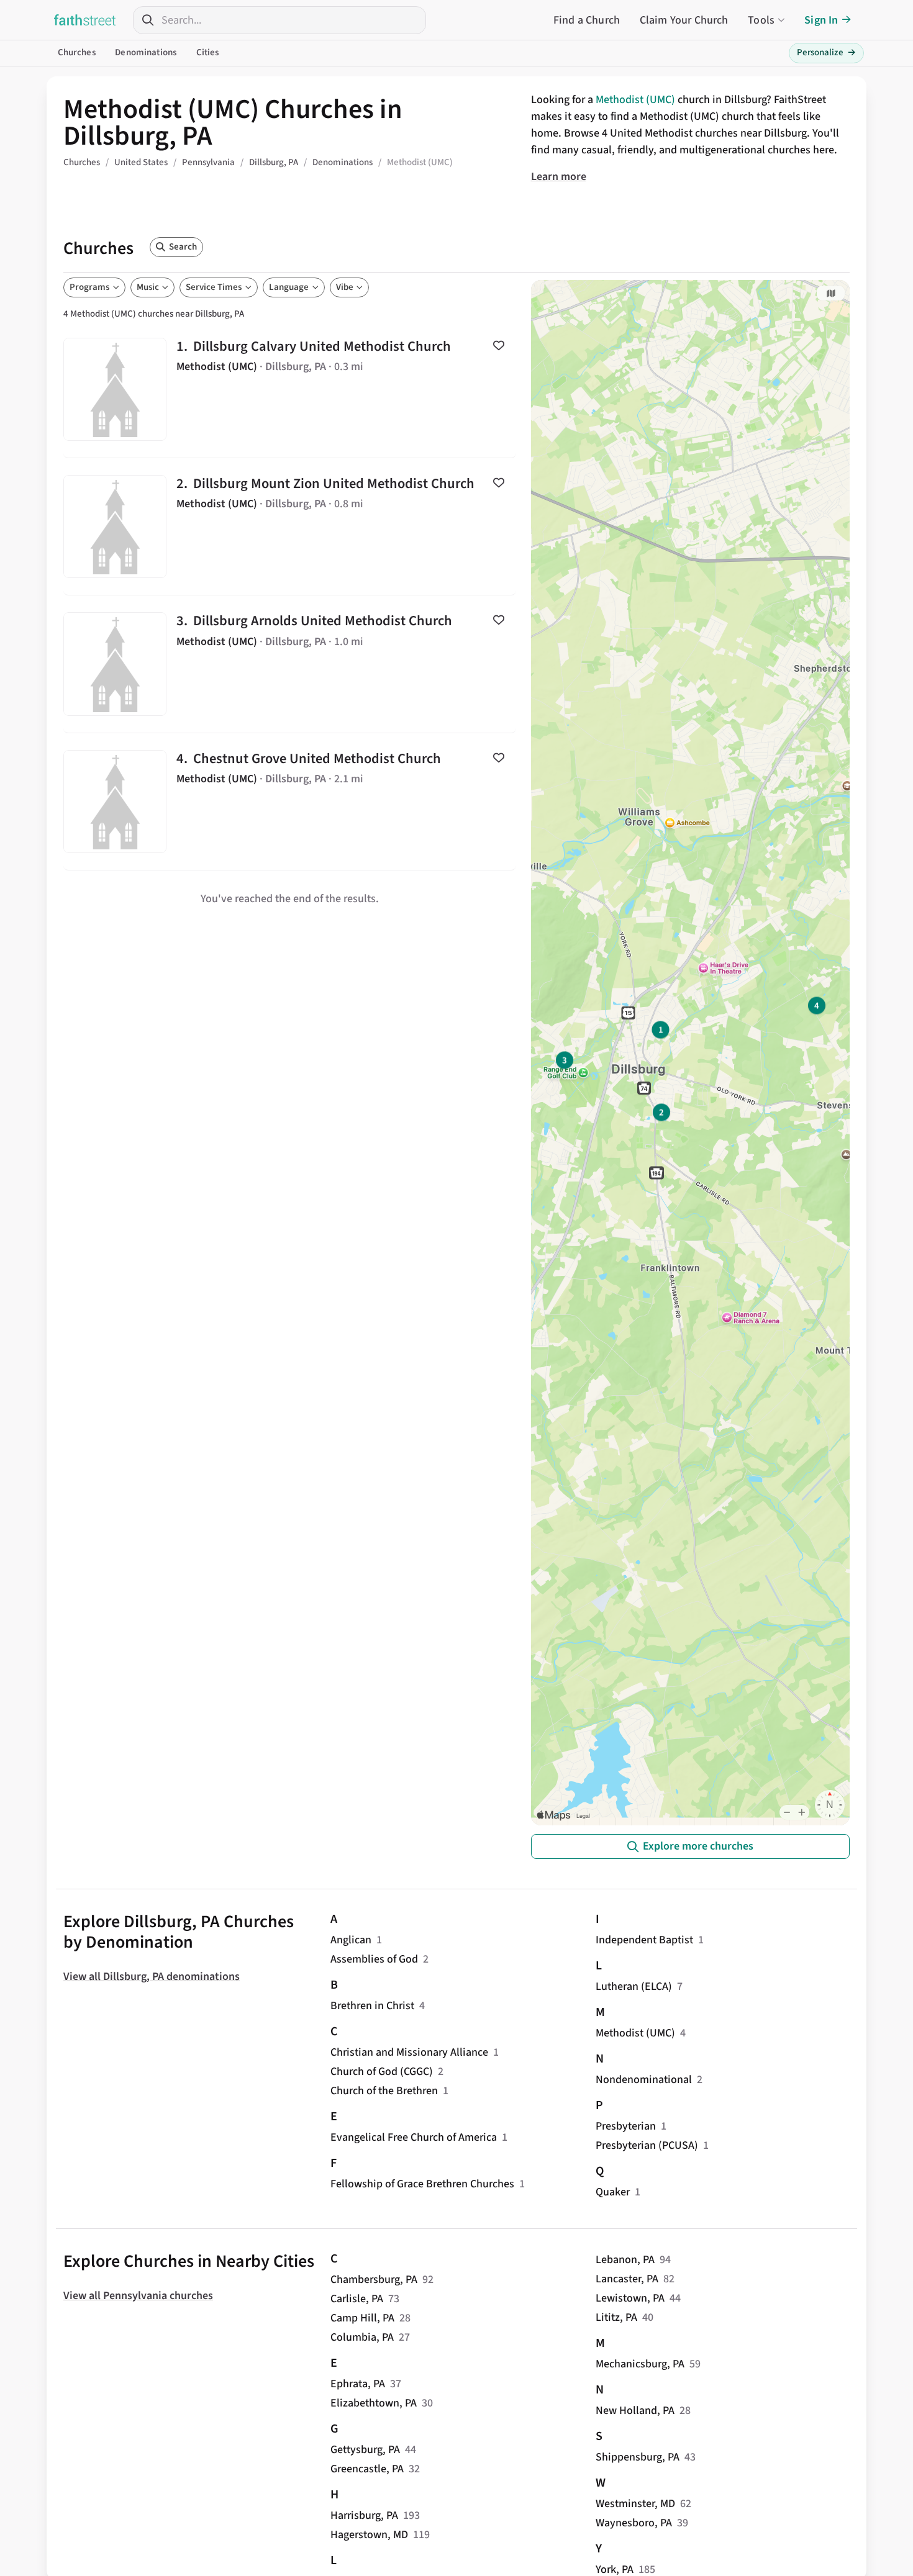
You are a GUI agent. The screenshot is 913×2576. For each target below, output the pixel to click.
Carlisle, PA (357, 2299)
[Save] (499, 345)
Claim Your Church (684, 20)
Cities (208, 52)
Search (183, 247)
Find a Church (587, 20)
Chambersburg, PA (374, 2280)
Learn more (559, 177)
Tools (761, 20)
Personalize (826, 52)
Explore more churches (698, 1846)
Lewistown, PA (630, 2298)
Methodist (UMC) (635, 100)
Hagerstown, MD (369, 2535)
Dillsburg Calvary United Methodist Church (290, 389)
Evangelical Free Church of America (414, 2137)
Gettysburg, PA (365, 2450)
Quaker (613, 2192)
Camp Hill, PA (362, 2318)
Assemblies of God (374, 1959)
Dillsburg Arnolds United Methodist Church (290, 664)
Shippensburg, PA (638, 2457)
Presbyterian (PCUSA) (647, 2145)
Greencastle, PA (367, 2469)
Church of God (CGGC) (382, 2072)
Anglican (351, 1940)
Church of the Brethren (384, 2091)
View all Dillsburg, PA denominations (152, 1977)
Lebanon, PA (625, 2260)
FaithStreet (85, 20)
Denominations (146, 52)
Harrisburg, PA (364, 2515)
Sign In (821, 20)
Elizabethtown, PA (374, 2403)
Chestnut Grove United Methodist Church (290, 802)
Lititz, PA (616, 2317)
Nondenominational (644, 2080)
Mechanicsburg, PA (640, 2364)
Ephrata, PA (358, 2384)
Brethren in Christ (372, 2006)
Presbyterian (626, 2126)
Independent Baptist (644, 1940)
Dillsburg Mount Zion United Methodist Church (290, 526)
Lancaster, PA (627, 2279)
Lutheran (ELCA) (634, 1986)
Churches (77, 52)
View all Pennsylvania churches (138, 2296)
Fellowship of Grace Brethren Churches (422, 2184)
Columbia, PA (362, 2337)
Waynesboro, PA (634, 2523)
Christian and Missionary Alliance (409, 2052)
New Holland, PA (635, 2411)
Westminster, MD (635, 2504)
